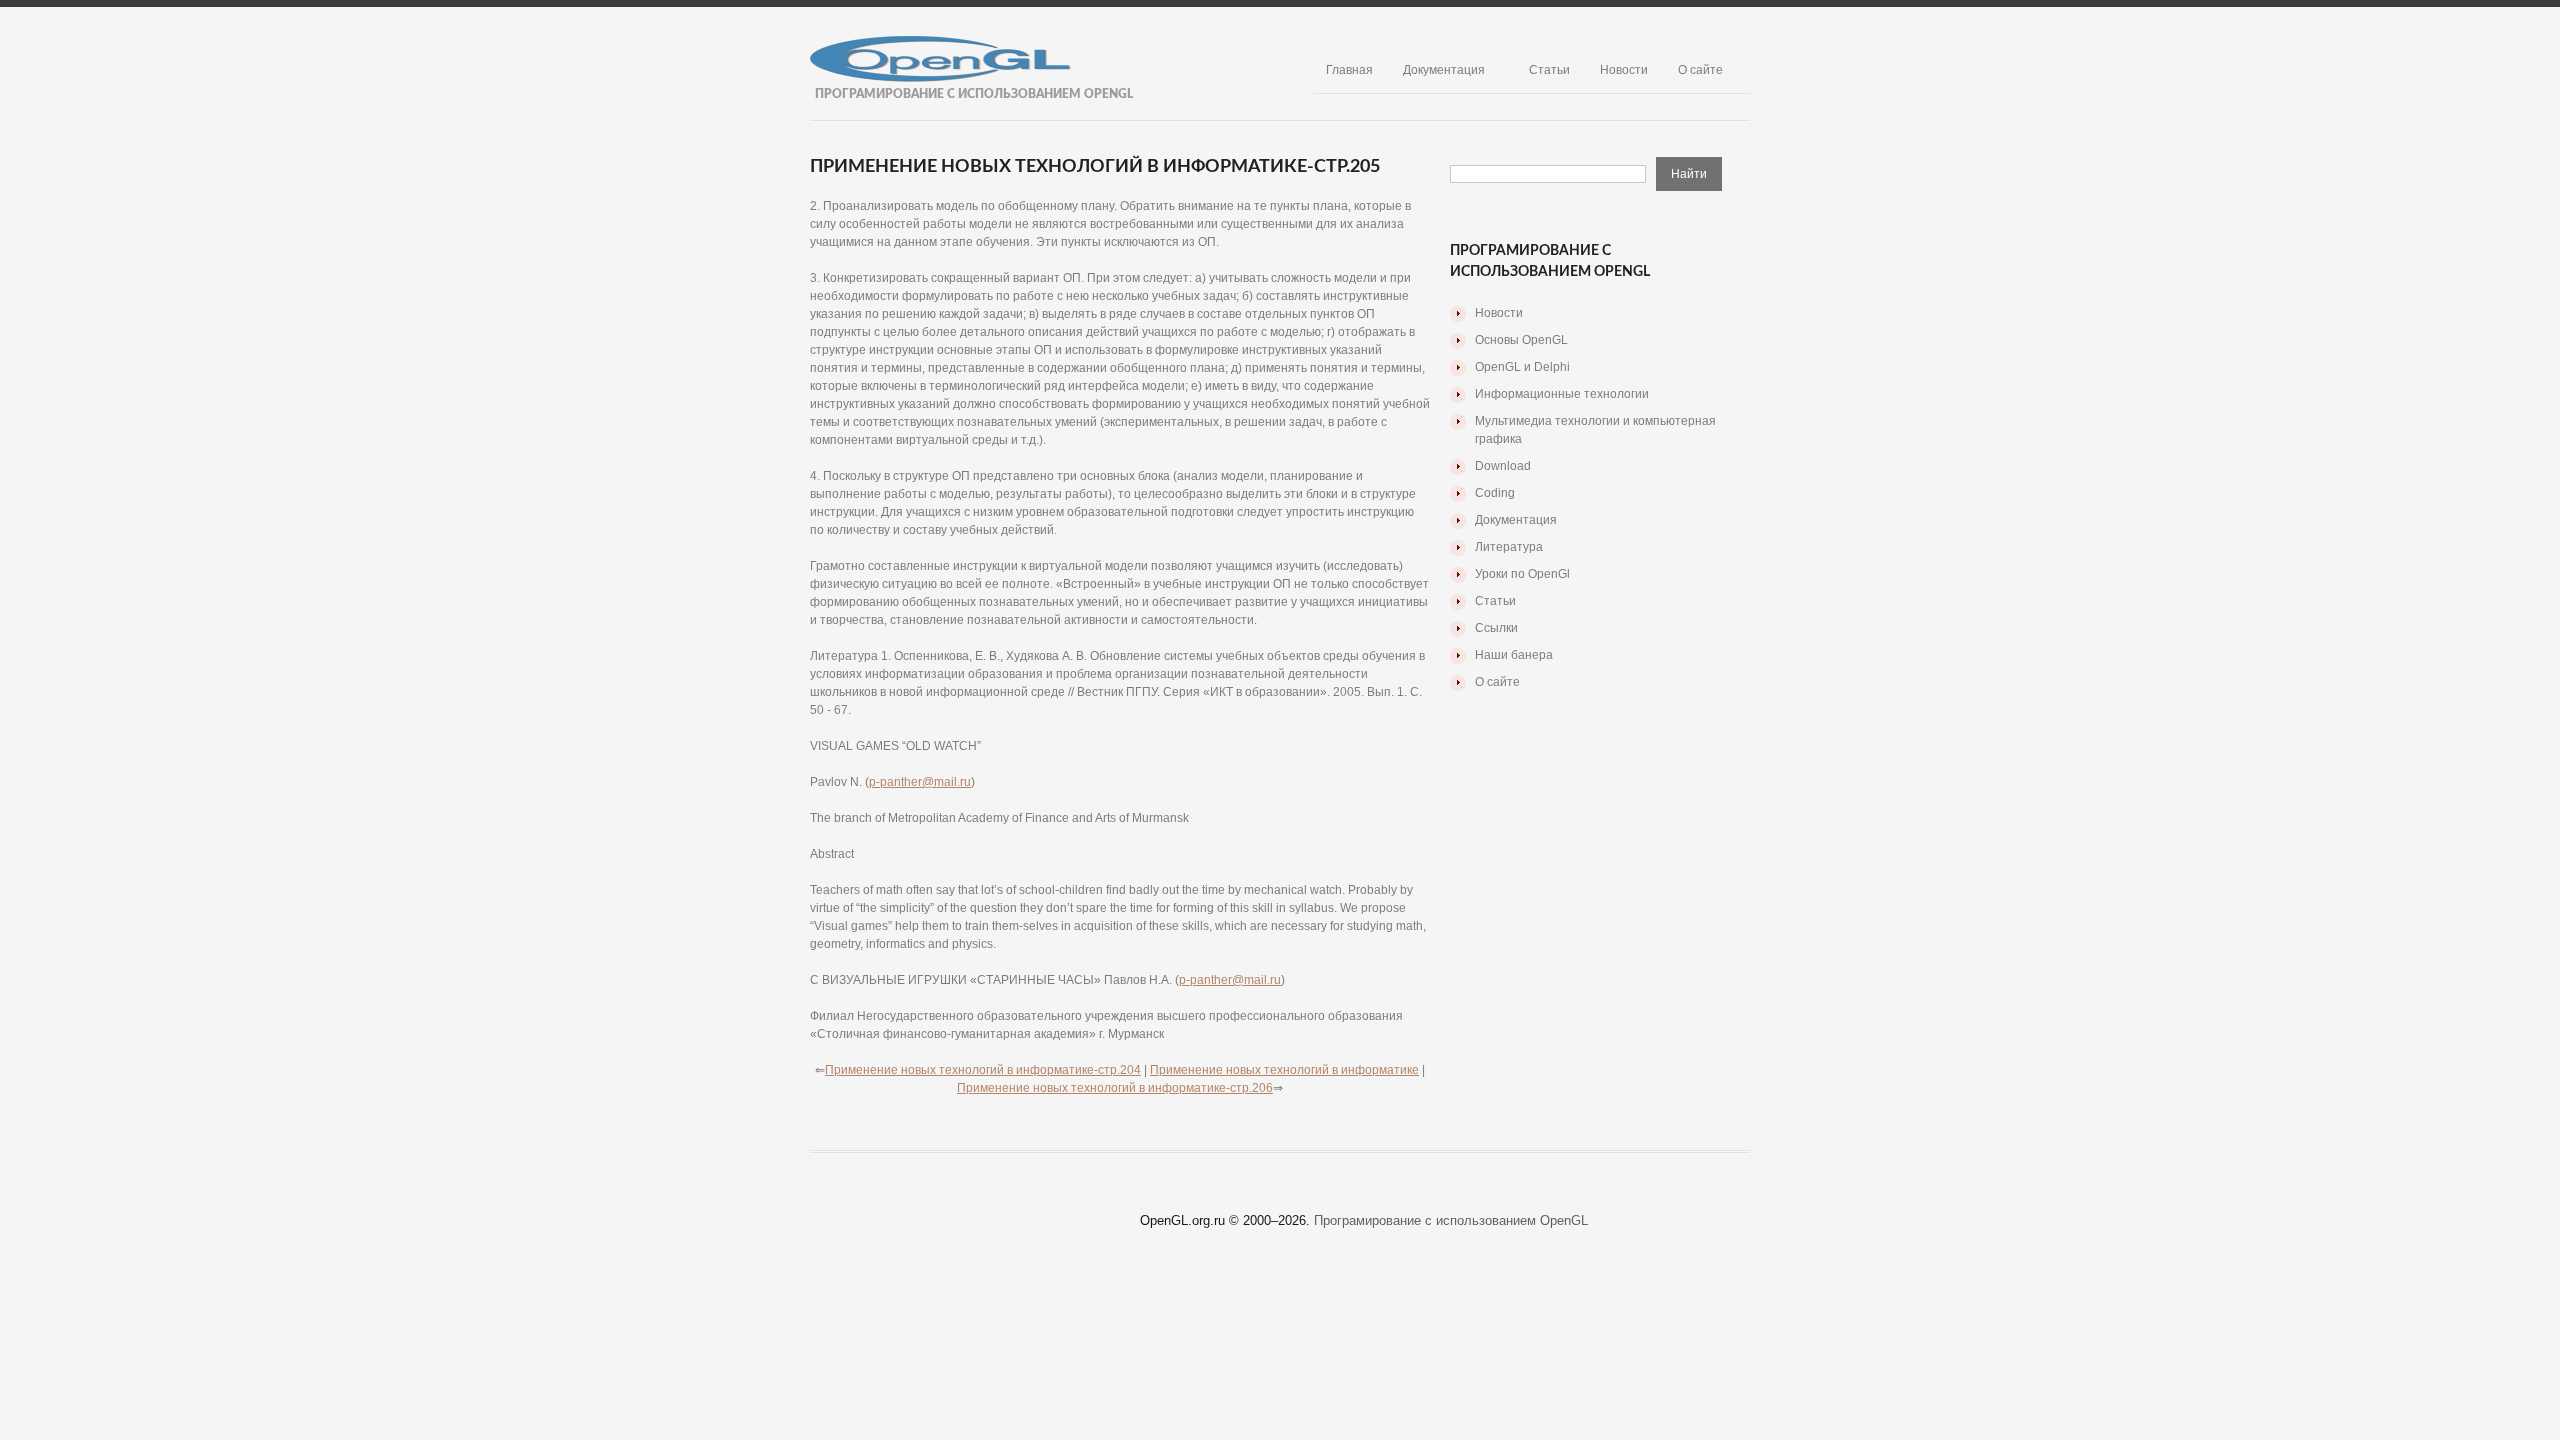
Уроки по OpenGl (1522, 574)
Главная (1349, 70)
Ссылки (1496, 628)
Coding (1495, 493)
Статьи (1549, 70)
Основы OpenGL (1521, 340)
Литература (1509, 547)
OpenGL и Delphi (1522, 367)
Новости (1624, 70)
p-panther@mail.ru (920, 782)
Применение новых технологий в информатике (1284, 1070)
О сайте (1700, 70)
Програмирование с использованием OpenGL (1451, 1220)
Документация (1444, 70)
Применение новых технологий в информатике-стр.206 (1115, 1088)
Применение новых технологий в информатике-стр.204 (983, 1070)
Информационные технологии (1562, 394)
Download (1503, 466)
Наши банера (1514, 655)
